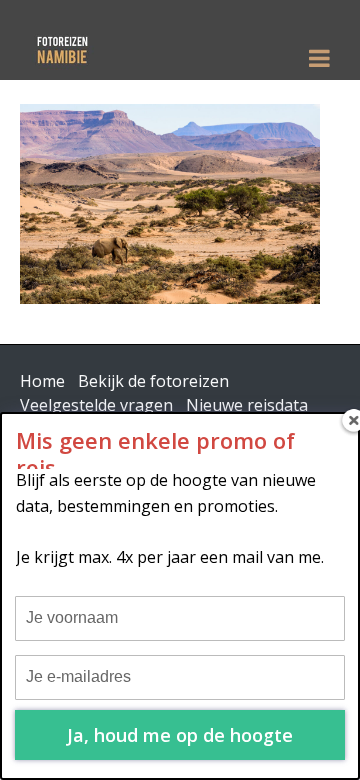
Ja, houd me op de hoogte (180, 735)
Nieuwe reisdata (247, 405)
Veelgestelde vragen (96, 405)
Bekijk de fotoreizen (153, 381)
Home (42, 381)
